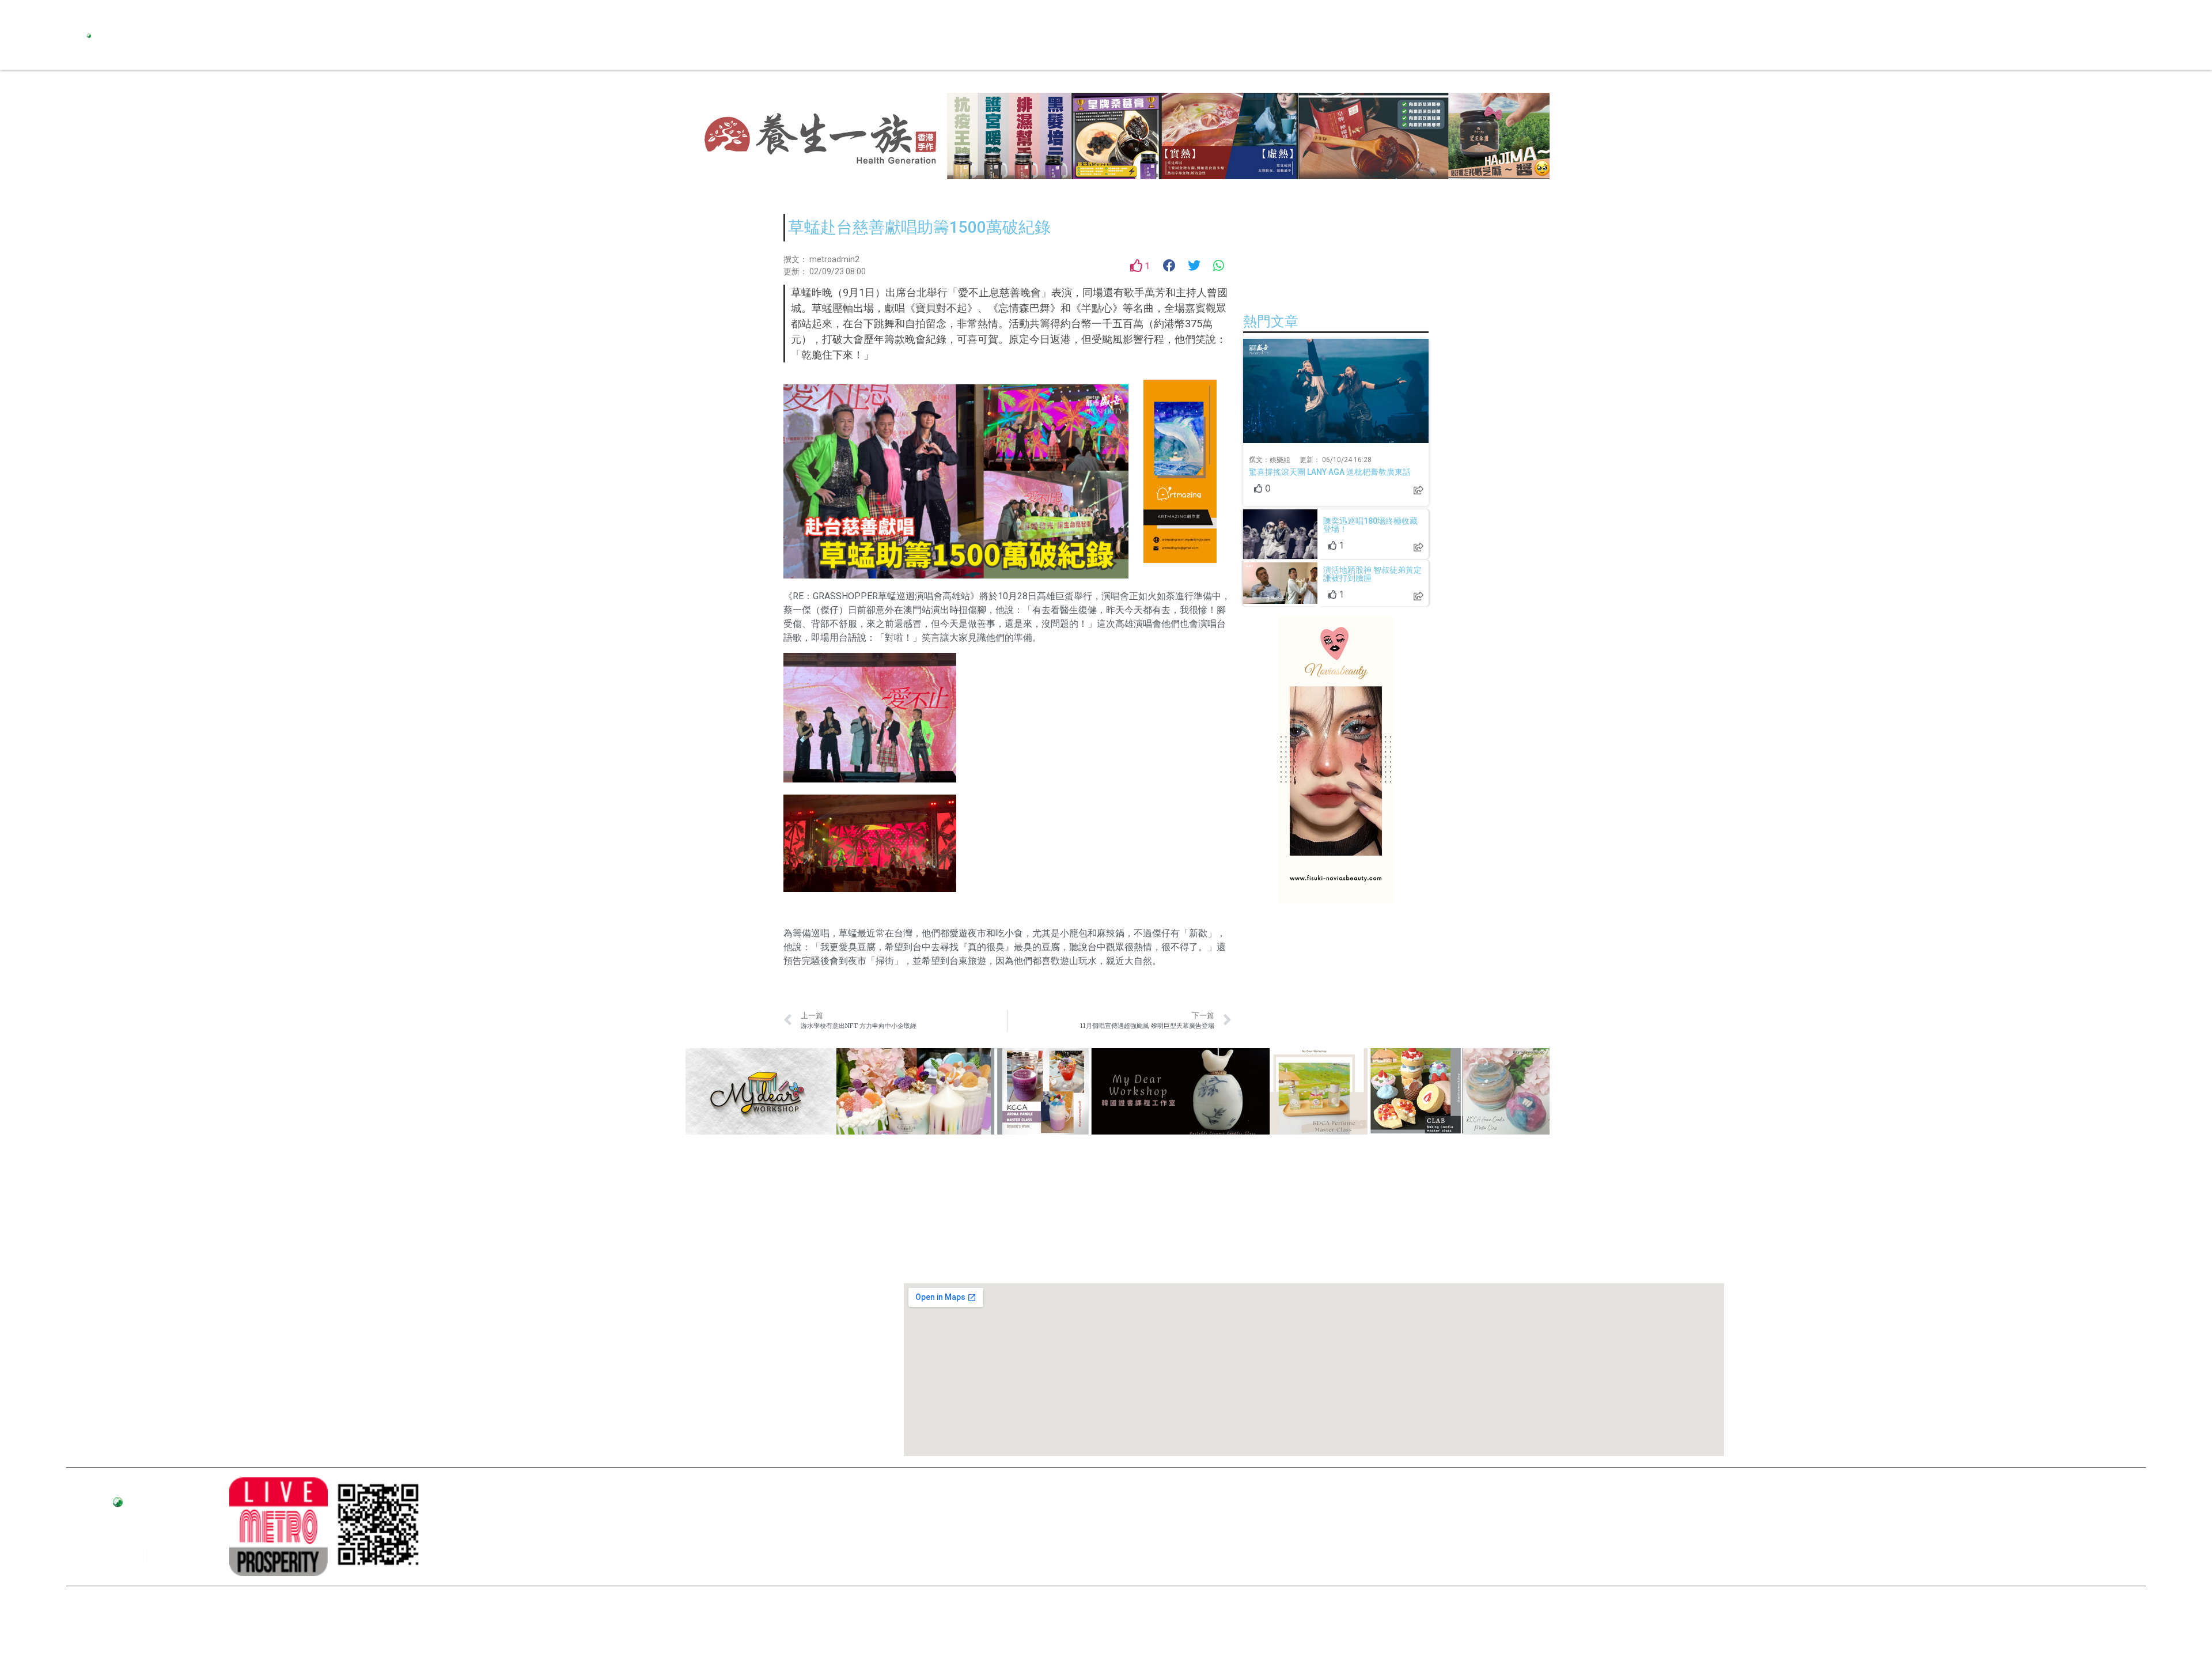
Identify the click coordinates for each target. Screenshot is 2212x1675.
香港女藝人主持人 (520, 1372)
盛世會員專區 (1371, 46)
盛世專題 (1283, 46)
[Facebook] (75, 12)
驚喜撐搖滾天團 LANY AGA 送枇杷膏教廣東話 (1330, 472)
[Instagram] (95, 12)
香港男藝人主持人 (520, 1392)
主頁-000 (505, 1255)
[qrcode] (380, 1526)
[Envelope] (135, 12)
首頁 (1118, 46)
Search (1322, 46)
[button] (1170, 266)
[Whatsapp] (156, 12)
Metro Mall (1428, 46)
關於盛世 (504, 1275)
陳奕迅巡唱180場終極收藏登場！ (1370, 525)
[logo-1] (278, 1526)
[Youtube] (115, 12)
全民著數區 (1236, 46)
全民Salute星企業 (1170, 46)
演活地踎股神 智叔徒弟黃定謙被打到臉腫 (1372, 574)
